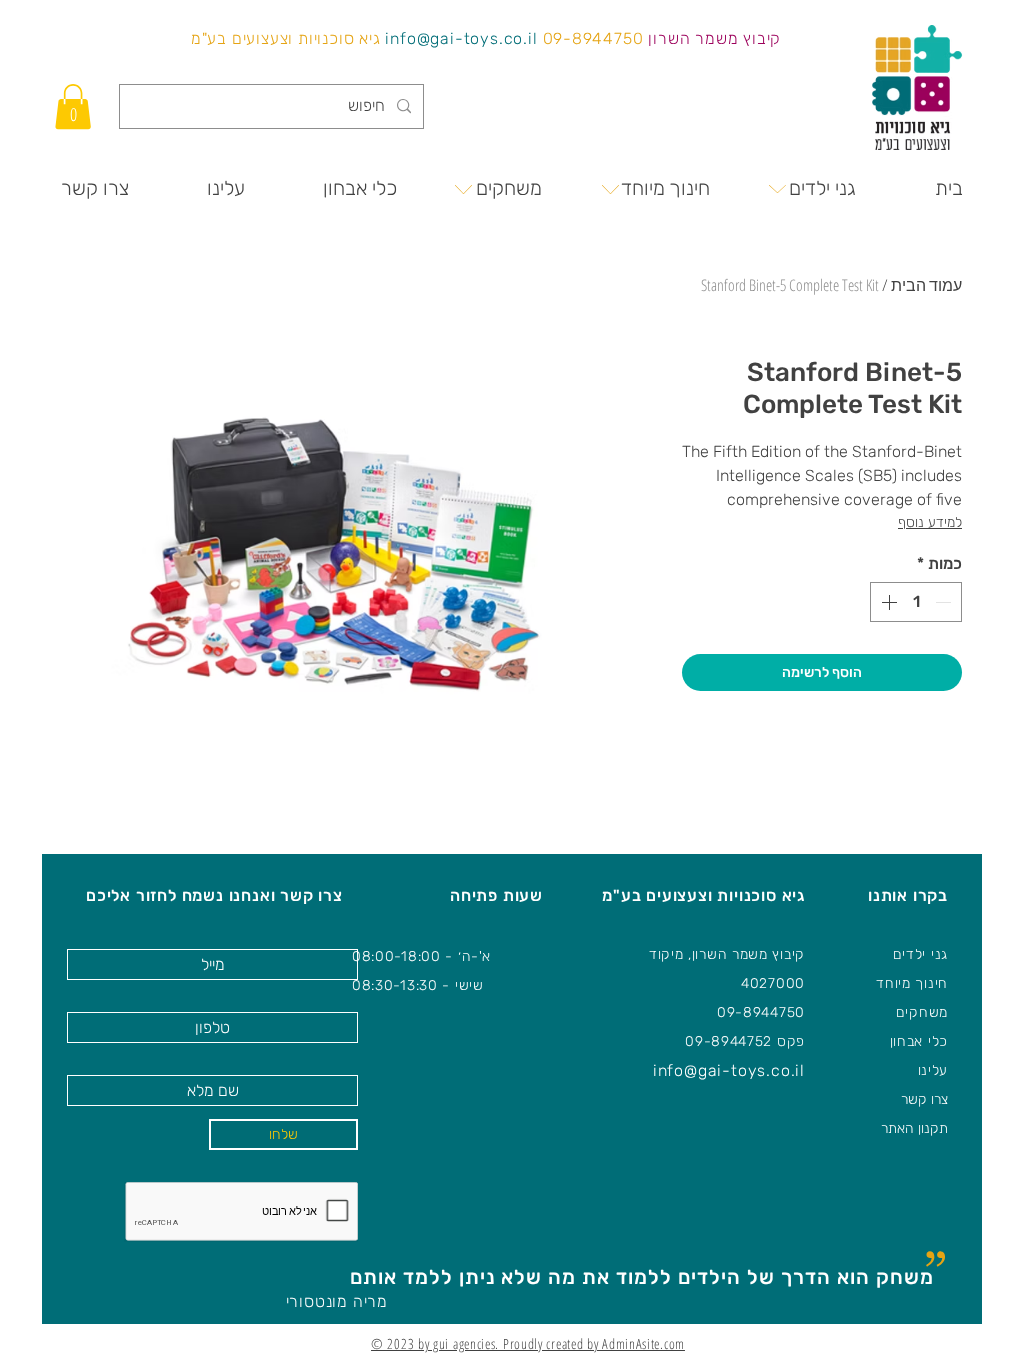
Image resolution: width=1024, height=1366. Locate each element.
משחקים (922, 1012)
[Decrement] (945, 602)
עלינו (933, 1070)
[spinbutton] (916, 602)
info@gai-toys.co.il (461, 38)
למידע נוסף (930, 522)
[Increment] (887, 602)
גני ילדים (920, 954)
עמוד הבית (926, 285)
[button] (73, 106)
